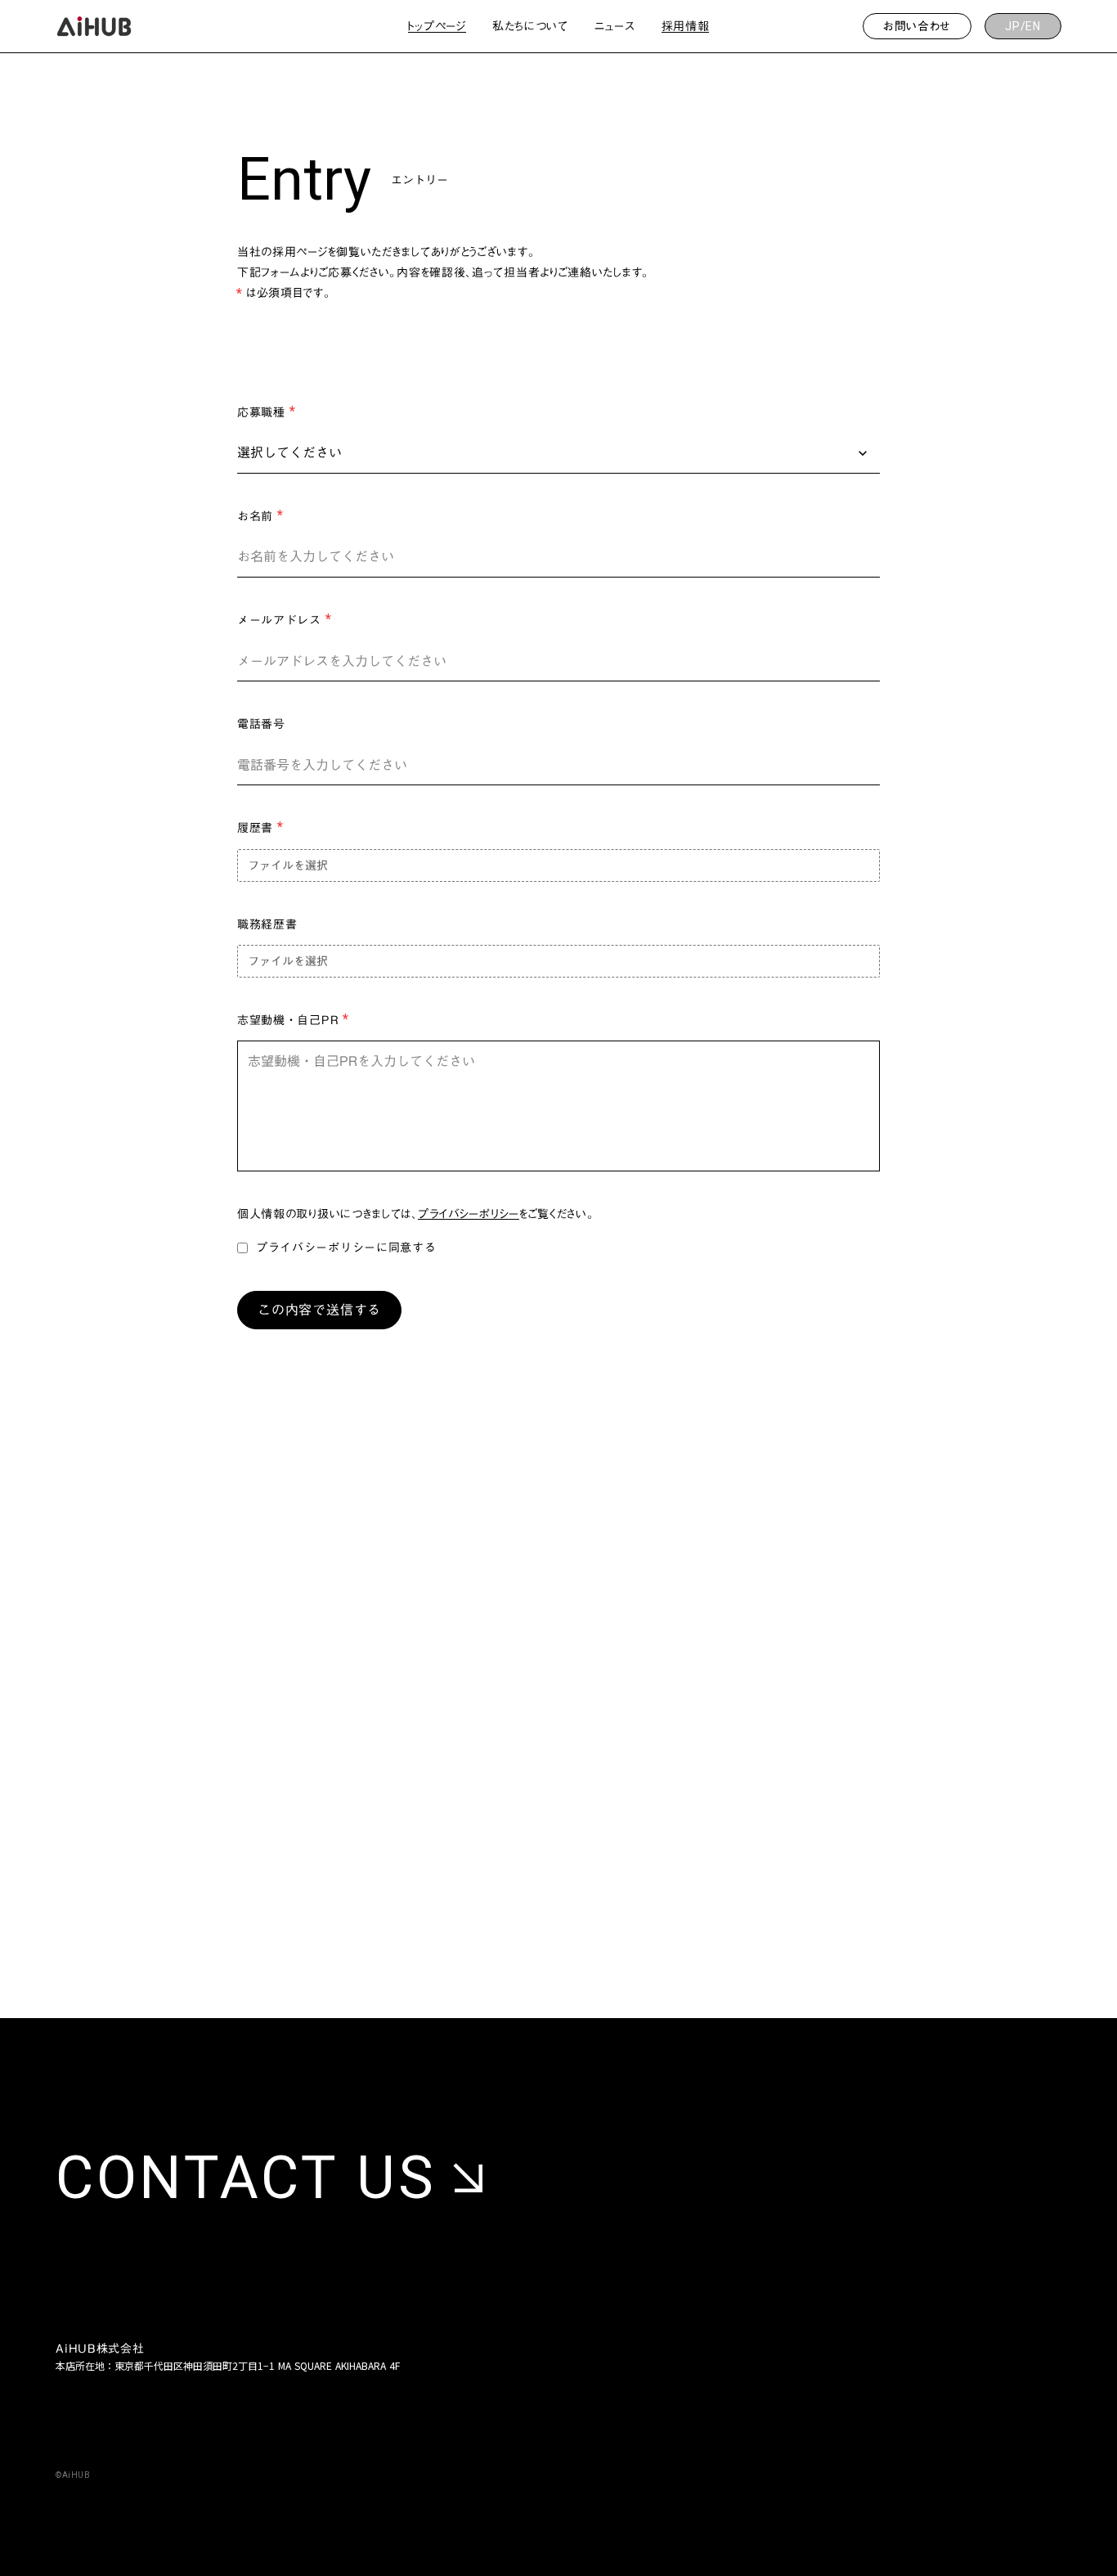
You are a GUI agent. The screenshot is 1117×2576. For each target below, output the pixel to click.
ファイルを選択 (288, 865)
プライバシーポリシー (469, 1214)
